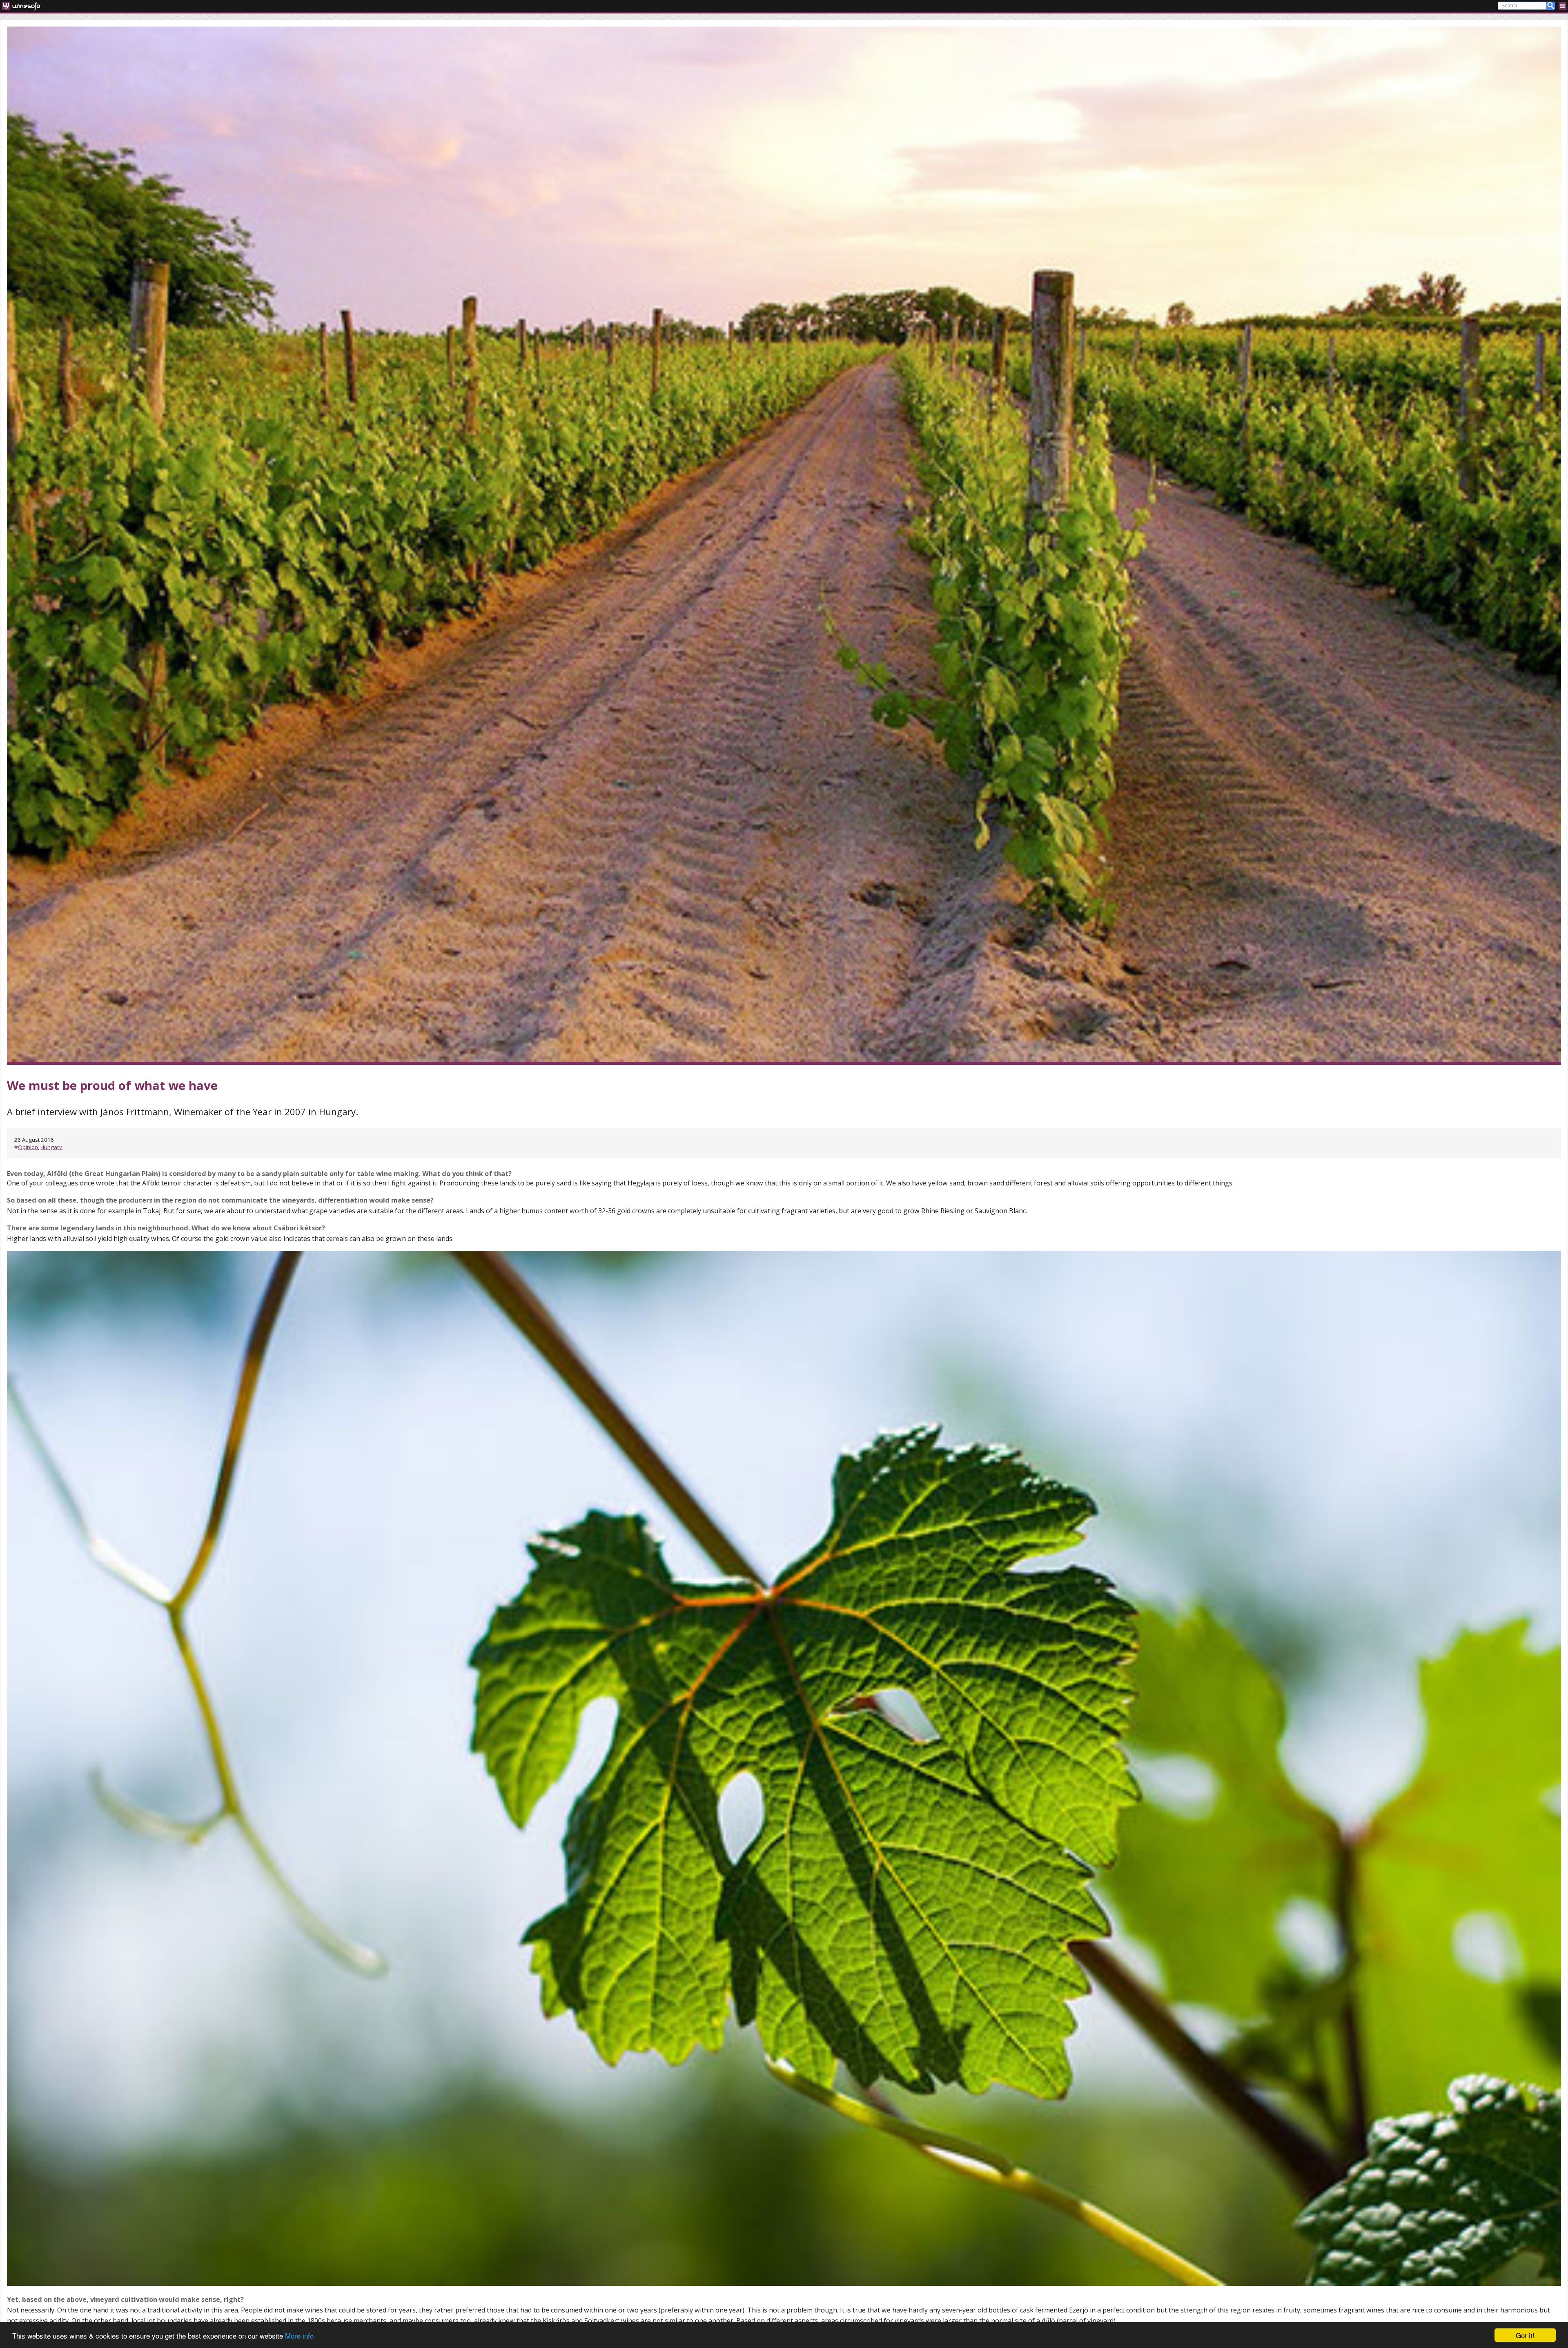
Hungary (51, 1147)
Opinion (28, 1147)
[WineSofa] (24, 6)
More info (299, 2336)
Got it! (1525, 2335)
